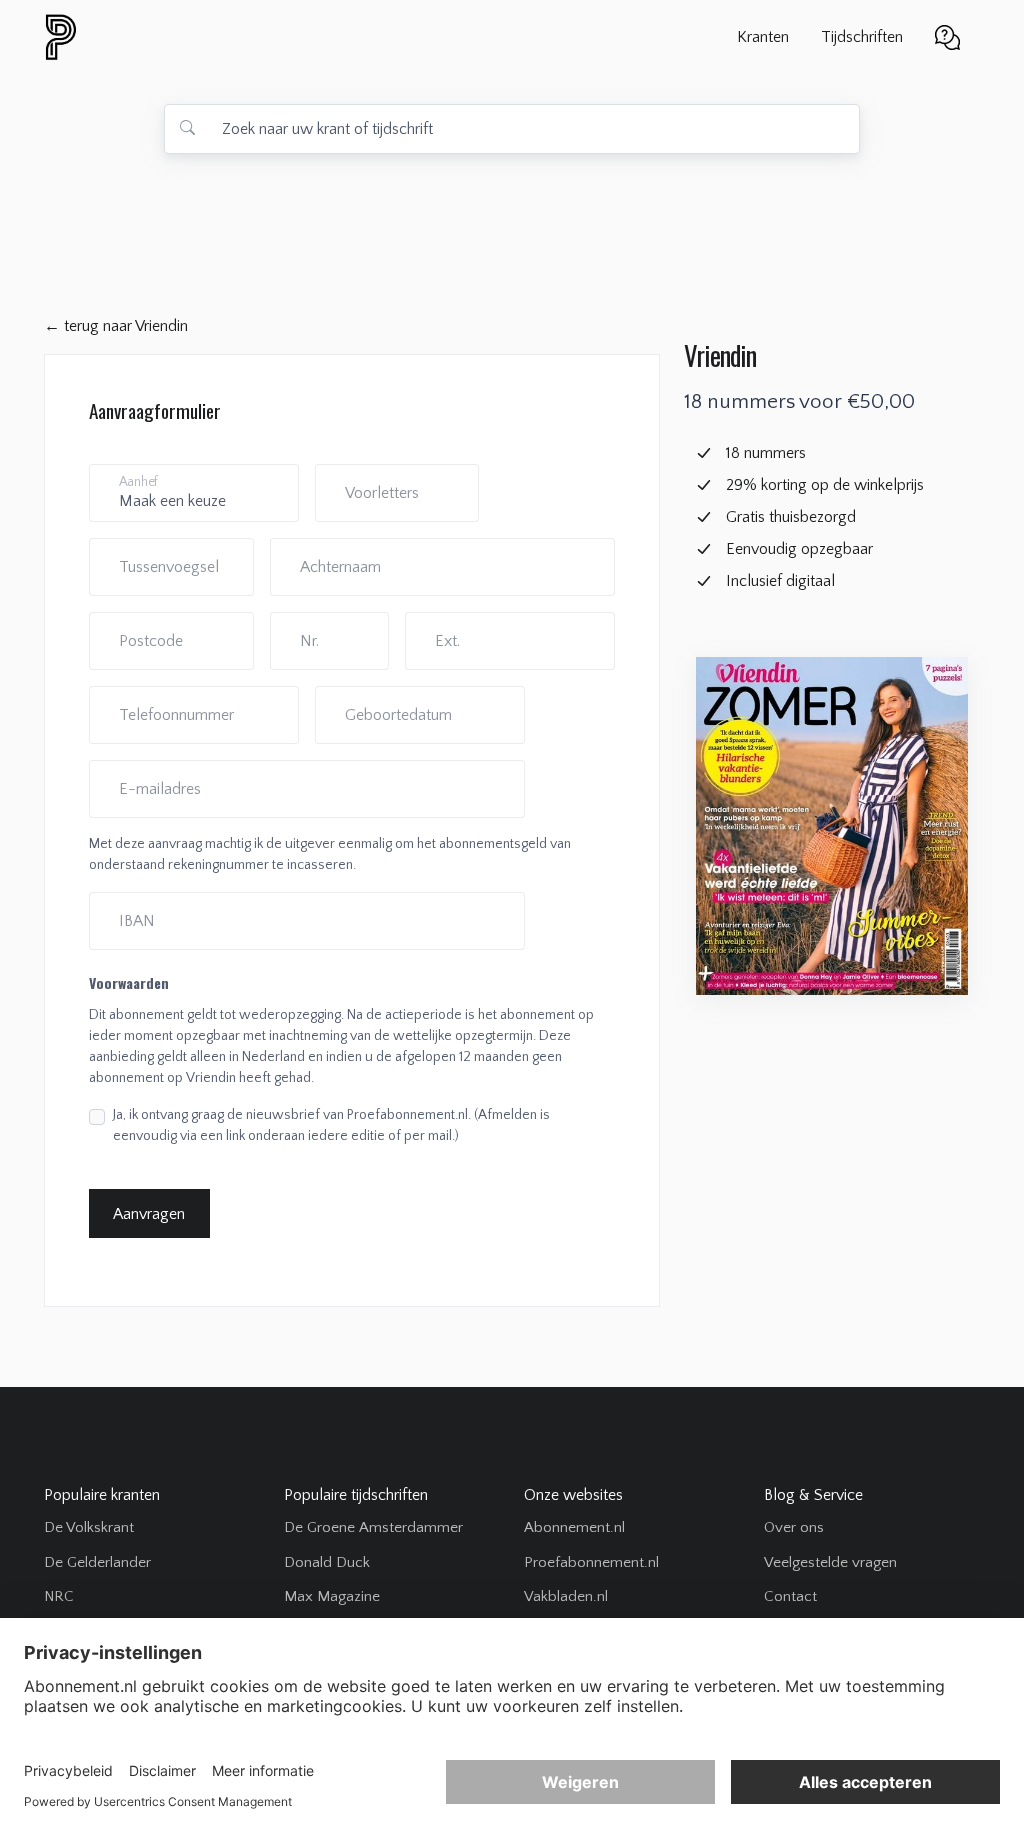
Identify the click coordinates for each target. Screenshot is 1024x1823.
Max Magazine (332, 1596)
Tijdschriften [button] (862, 37)
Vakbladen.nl (566, 1596)
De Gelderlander (97, 1562)
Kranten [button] (763, 37)
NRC (59, 1596)
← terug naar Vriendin (116, 326)
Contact (790, 1596)
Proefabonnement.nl (591, 1562)
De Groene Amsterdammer (373, 1527)
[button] (947, 35)
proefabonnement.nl (169, 37)
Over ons (794, 1527)
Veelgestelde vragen (830, 1562)
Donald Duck (327, 1562)
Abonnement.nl (574, 1527)
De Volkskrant (89, 1527)
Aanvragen (149, 1214)
